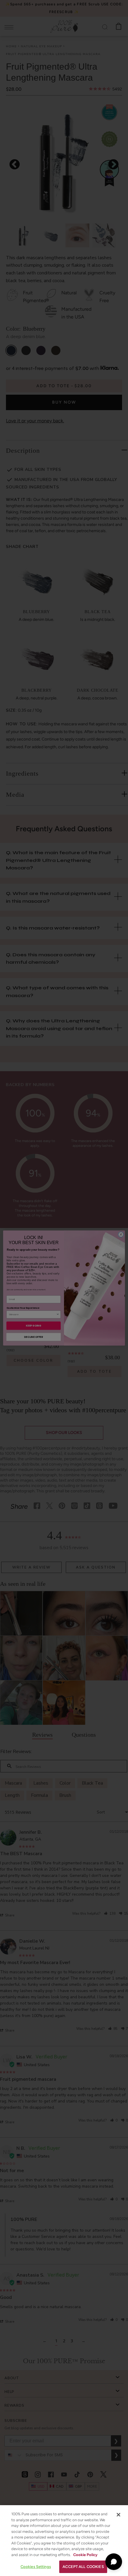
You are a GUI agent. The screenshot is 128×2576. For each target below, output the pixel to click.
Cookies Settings (36, 2567)
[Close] (118, 2515)
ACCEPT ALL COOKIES (83, 2567)
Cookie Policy (85, 2555)
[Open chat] (114, 2562)
